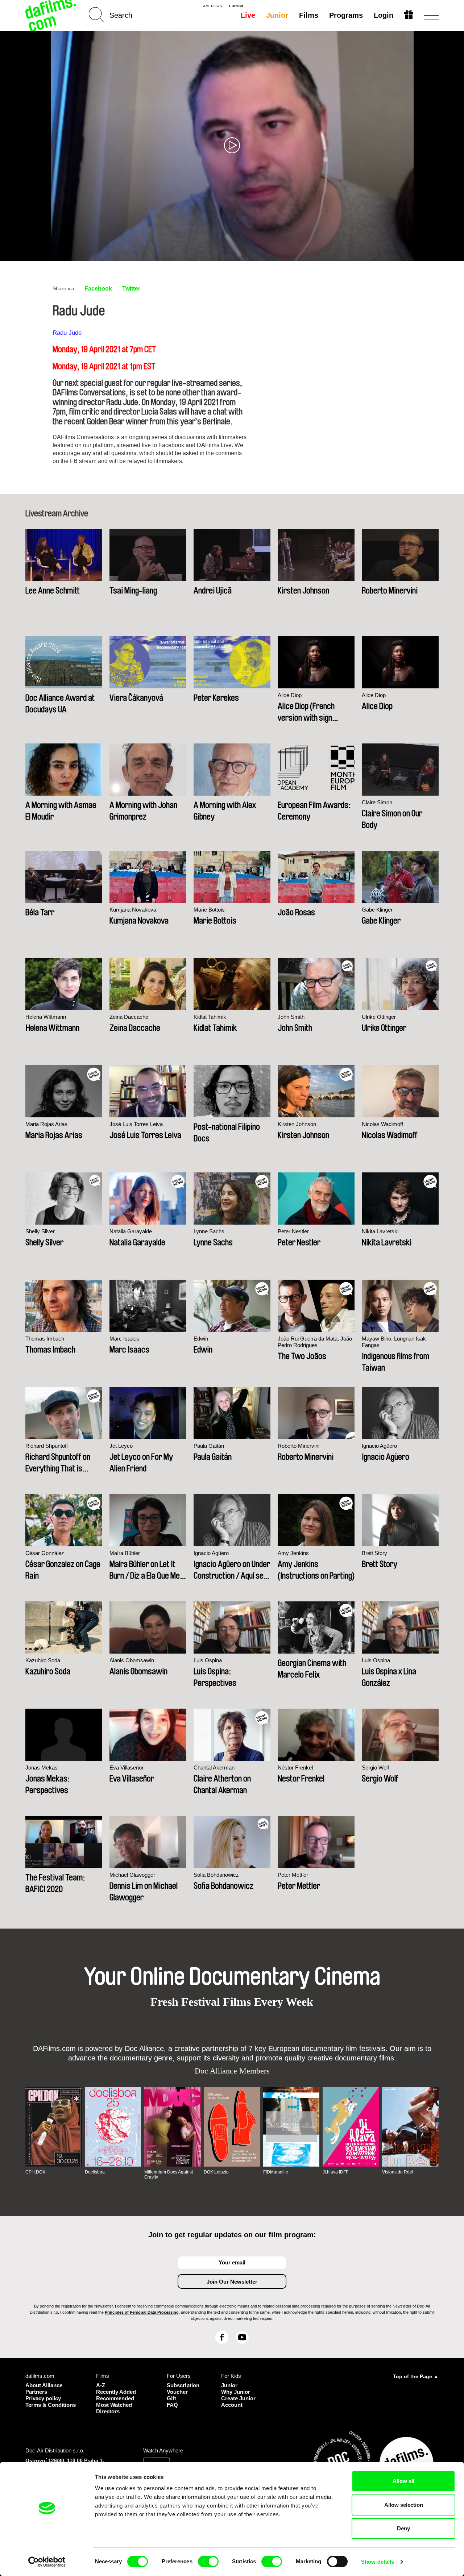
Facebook (98, 289)
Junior (277, 15)
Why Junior (236, 2392)
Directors (108, 2411)
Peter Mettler (293, 1875)
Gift (171, 2398)
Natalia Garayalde (131, 1231)
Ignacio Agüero (379, 1446)
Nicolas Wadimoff (382, 1124)
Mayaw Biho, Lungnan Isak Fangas (394, 1342)
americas (213, 6)
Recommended (115, 2398)
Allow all (403, 2481)
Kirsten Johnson (297, 1124)
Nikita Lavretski (380, 1231)
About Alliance (44, 2385)
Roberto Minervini (299, 1446)
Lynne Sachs (209, 1231)
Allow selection (404, 2505)
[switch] (208, 2562)
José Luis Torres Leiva (136, 1124)
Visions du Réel (398, 2172)
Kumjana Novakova (133, 910)
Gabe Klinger (377, 910)
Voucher (177, 2392)
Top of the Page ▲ (416, 2376)
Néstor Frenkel (295, 1768)
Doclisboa (95, 2172)
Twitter (131, 289)
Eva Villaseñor (127, 1768)
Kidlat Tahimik (210, 1017)
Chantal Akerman (214, 1768)
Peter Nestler (293, 1231)
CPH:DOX (35, 2172)
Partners (36, 2392)
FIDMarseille (276, 2172)
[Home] (51, 15)
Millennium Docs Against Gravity (169, 2175)
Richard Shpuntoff (47, 1446)
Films (309, 15)
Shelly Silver (40, 1231)
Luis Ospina (208, 1660)
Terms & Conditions (51, 2405)
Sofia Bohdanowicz (216, 1875)
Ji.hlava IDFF (335, 2172)
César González (45, 1553)
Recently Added (116, 2392)
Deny (403, 2528)
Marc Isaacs (124, 1339)
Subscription (183, 2385)
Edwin (201, 1339)
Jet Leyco (121, 1446)
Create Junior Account (238, 2402)
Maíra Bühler (125, 1553)
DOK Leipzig (216, 2172)
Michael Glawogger (132, 1875)
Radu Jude (67, 333)
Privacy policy (43, 2398)
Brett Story (374, 1553)
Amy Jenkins (293, 1553)
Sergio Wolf (375, 1768)
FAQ (172, 2405)
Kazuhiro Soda (43, 1660)
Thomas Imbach (45, 1339)
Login (384, 15)
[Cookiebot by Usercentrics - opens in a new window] (47, 2562)
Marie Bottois (209, 910)
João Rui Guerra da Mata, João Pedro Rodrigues (315, 1342)
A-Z (101, 2385)
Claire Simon (377, 802)
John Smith (291, 1017)
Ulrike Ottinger (379, 1017)
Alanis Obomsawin (132, 1660)
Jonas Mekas (42, 1768)
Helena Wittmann (46, 1017)
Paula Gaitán (209, 1446)
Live (248, 15)
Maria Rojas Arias (46, 1124)
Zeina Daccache (129, 1017)
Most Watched (114, 2405)
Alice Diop (290, 695)
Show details (378, 2562)
